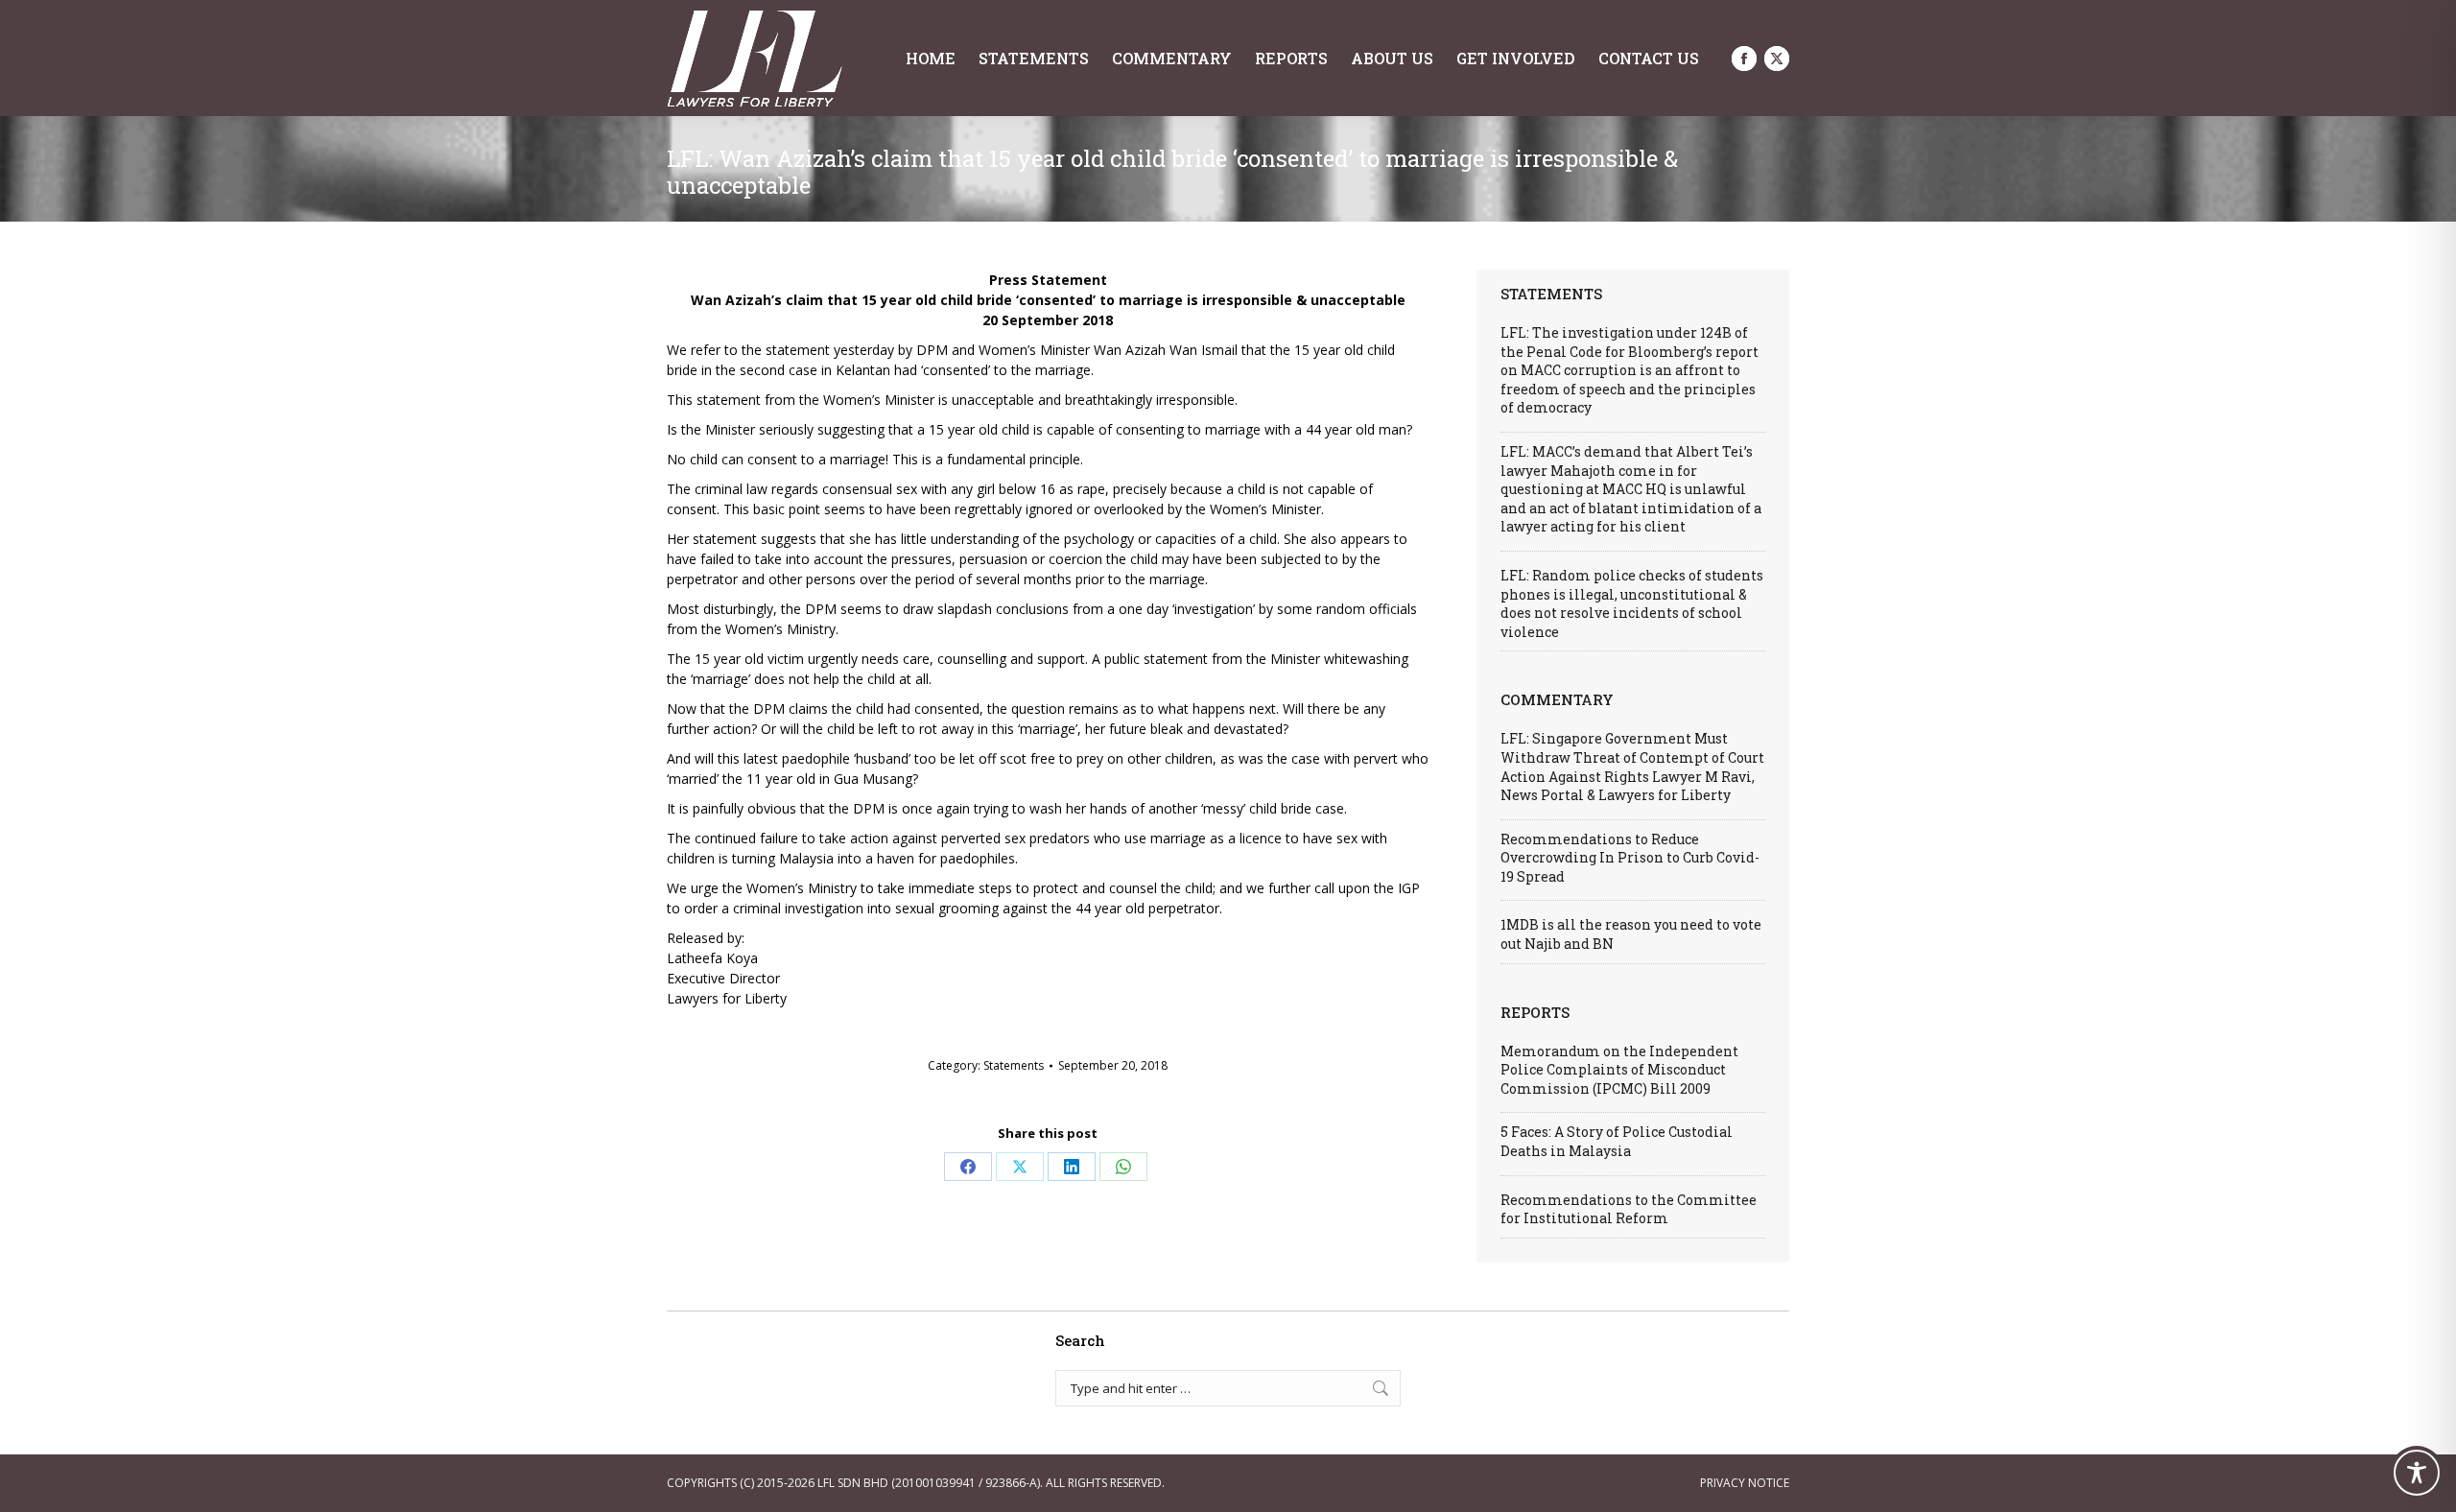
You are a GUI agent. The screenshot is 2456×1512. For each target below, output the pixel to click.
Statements (1014, 1065)
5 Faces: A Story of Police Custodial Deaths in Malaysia (1617, 1141)
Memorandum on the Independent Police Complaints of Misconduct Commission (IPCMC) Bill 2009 (1619, 1070)
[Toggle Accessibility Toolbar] (2417, 1473)
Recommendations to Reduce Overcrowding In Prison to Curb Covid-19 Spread (1630, 858)
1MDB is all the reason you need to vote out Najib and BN (1631, 934)
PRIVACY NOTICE (1745, 1483)
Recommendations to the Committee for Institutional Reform (1629, 1209)
